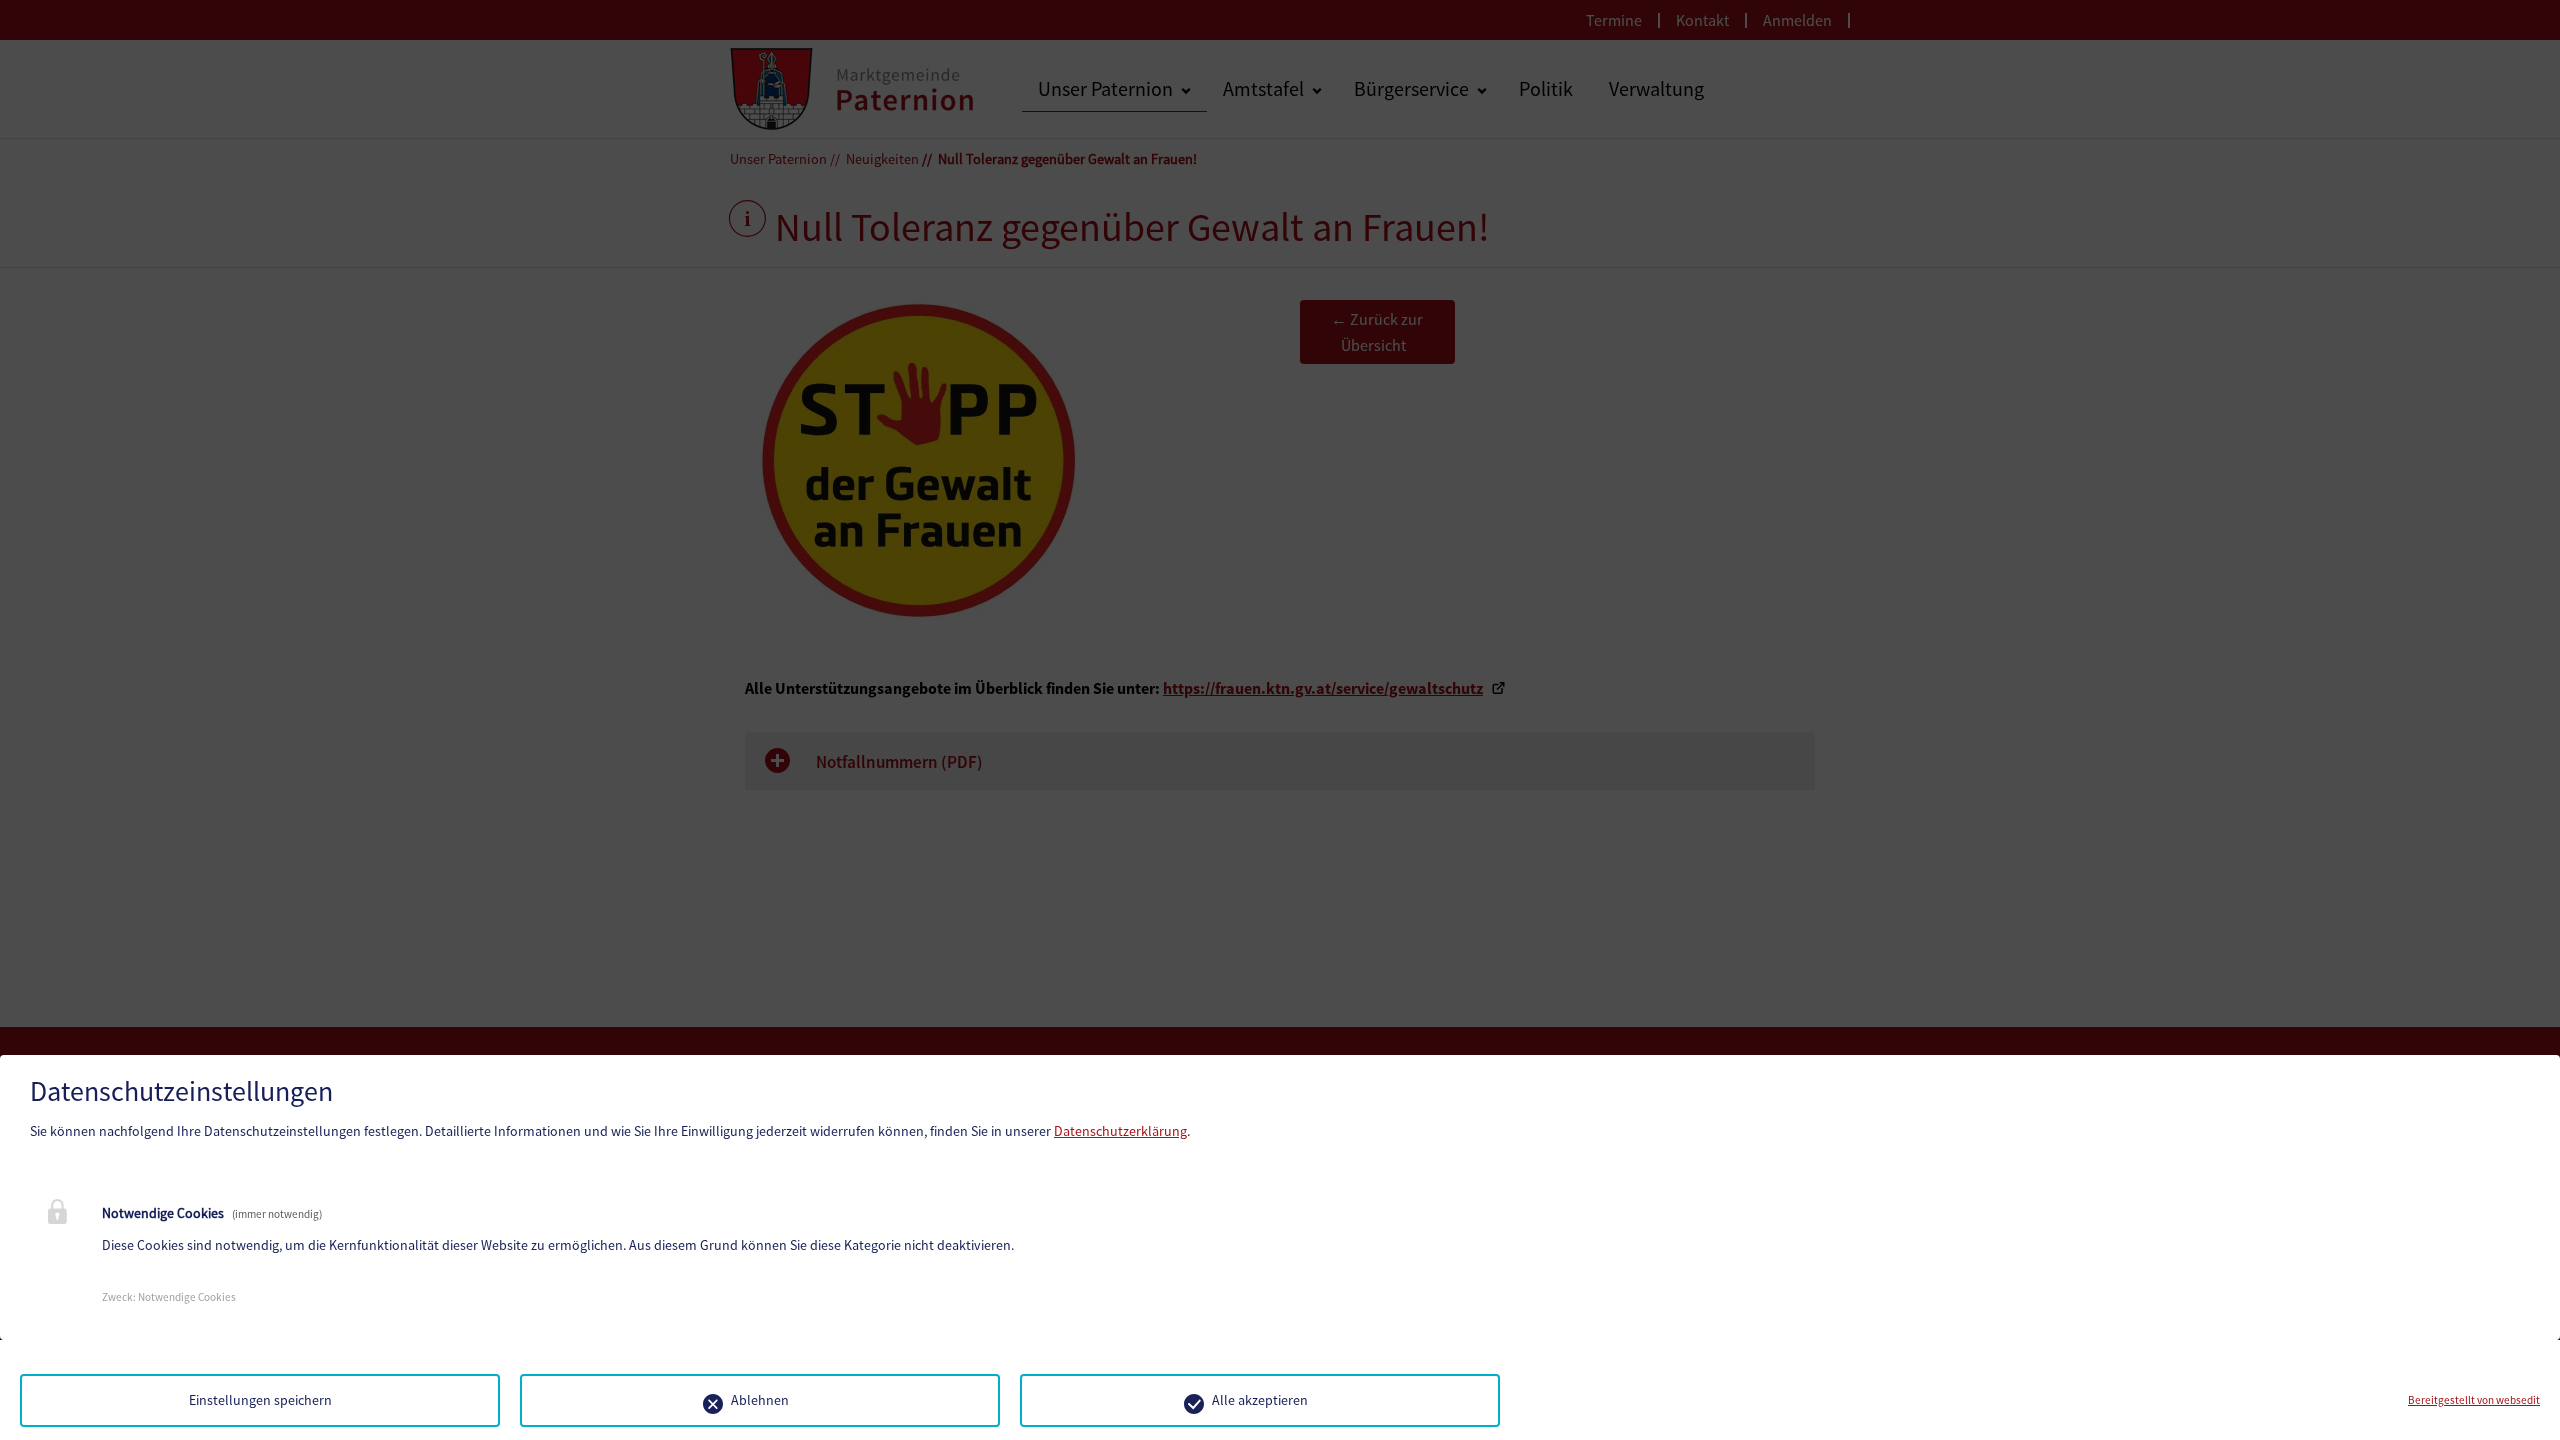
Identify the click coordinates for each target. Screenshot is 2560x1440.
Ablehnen (760, 1400)
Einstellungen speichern (260, 1400)
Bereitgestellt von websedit (2474, 1400)
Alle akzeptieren (1260, 1400)
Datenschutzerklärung (1120, 1131)
